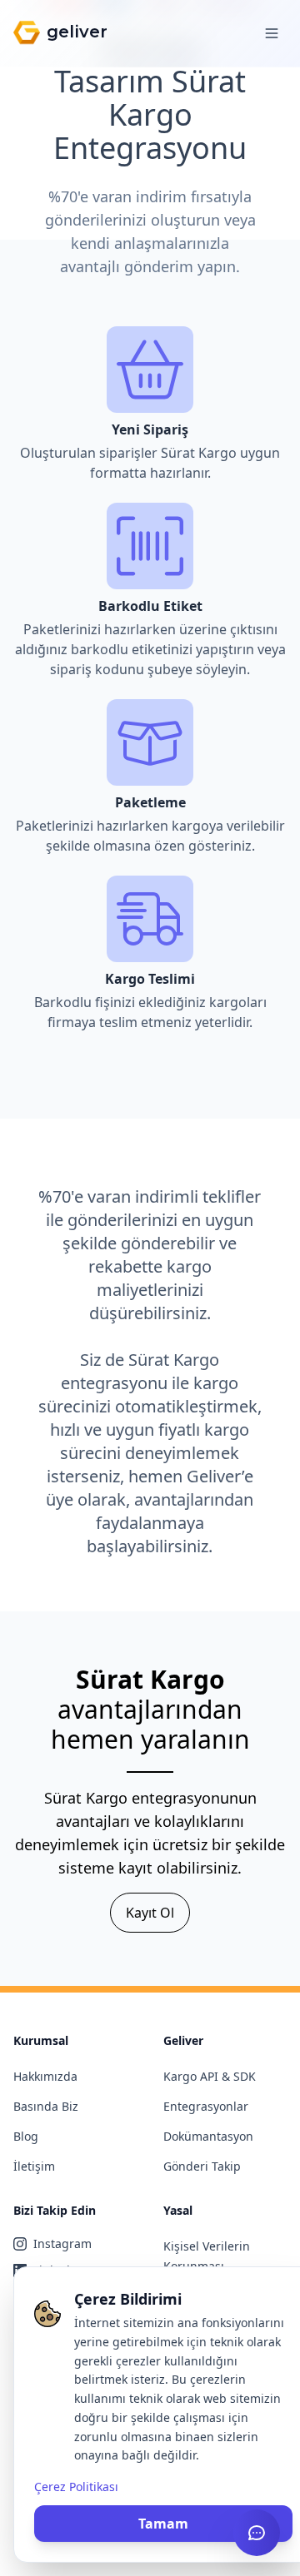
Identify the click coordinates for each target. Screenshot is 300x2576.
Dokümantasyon (208, 2136)
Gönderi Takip (202, 2166)
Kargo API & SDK (210, 2076)
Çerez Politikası (76, 2487)
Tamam (163, 2524)
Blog (26, 2136)
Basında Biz (46, 2106)
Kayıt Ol (150, 1913)
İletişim (34, 2166)
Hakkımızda (45, 2076)
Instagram (62, 2243)
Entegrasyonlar (206, 2106)
